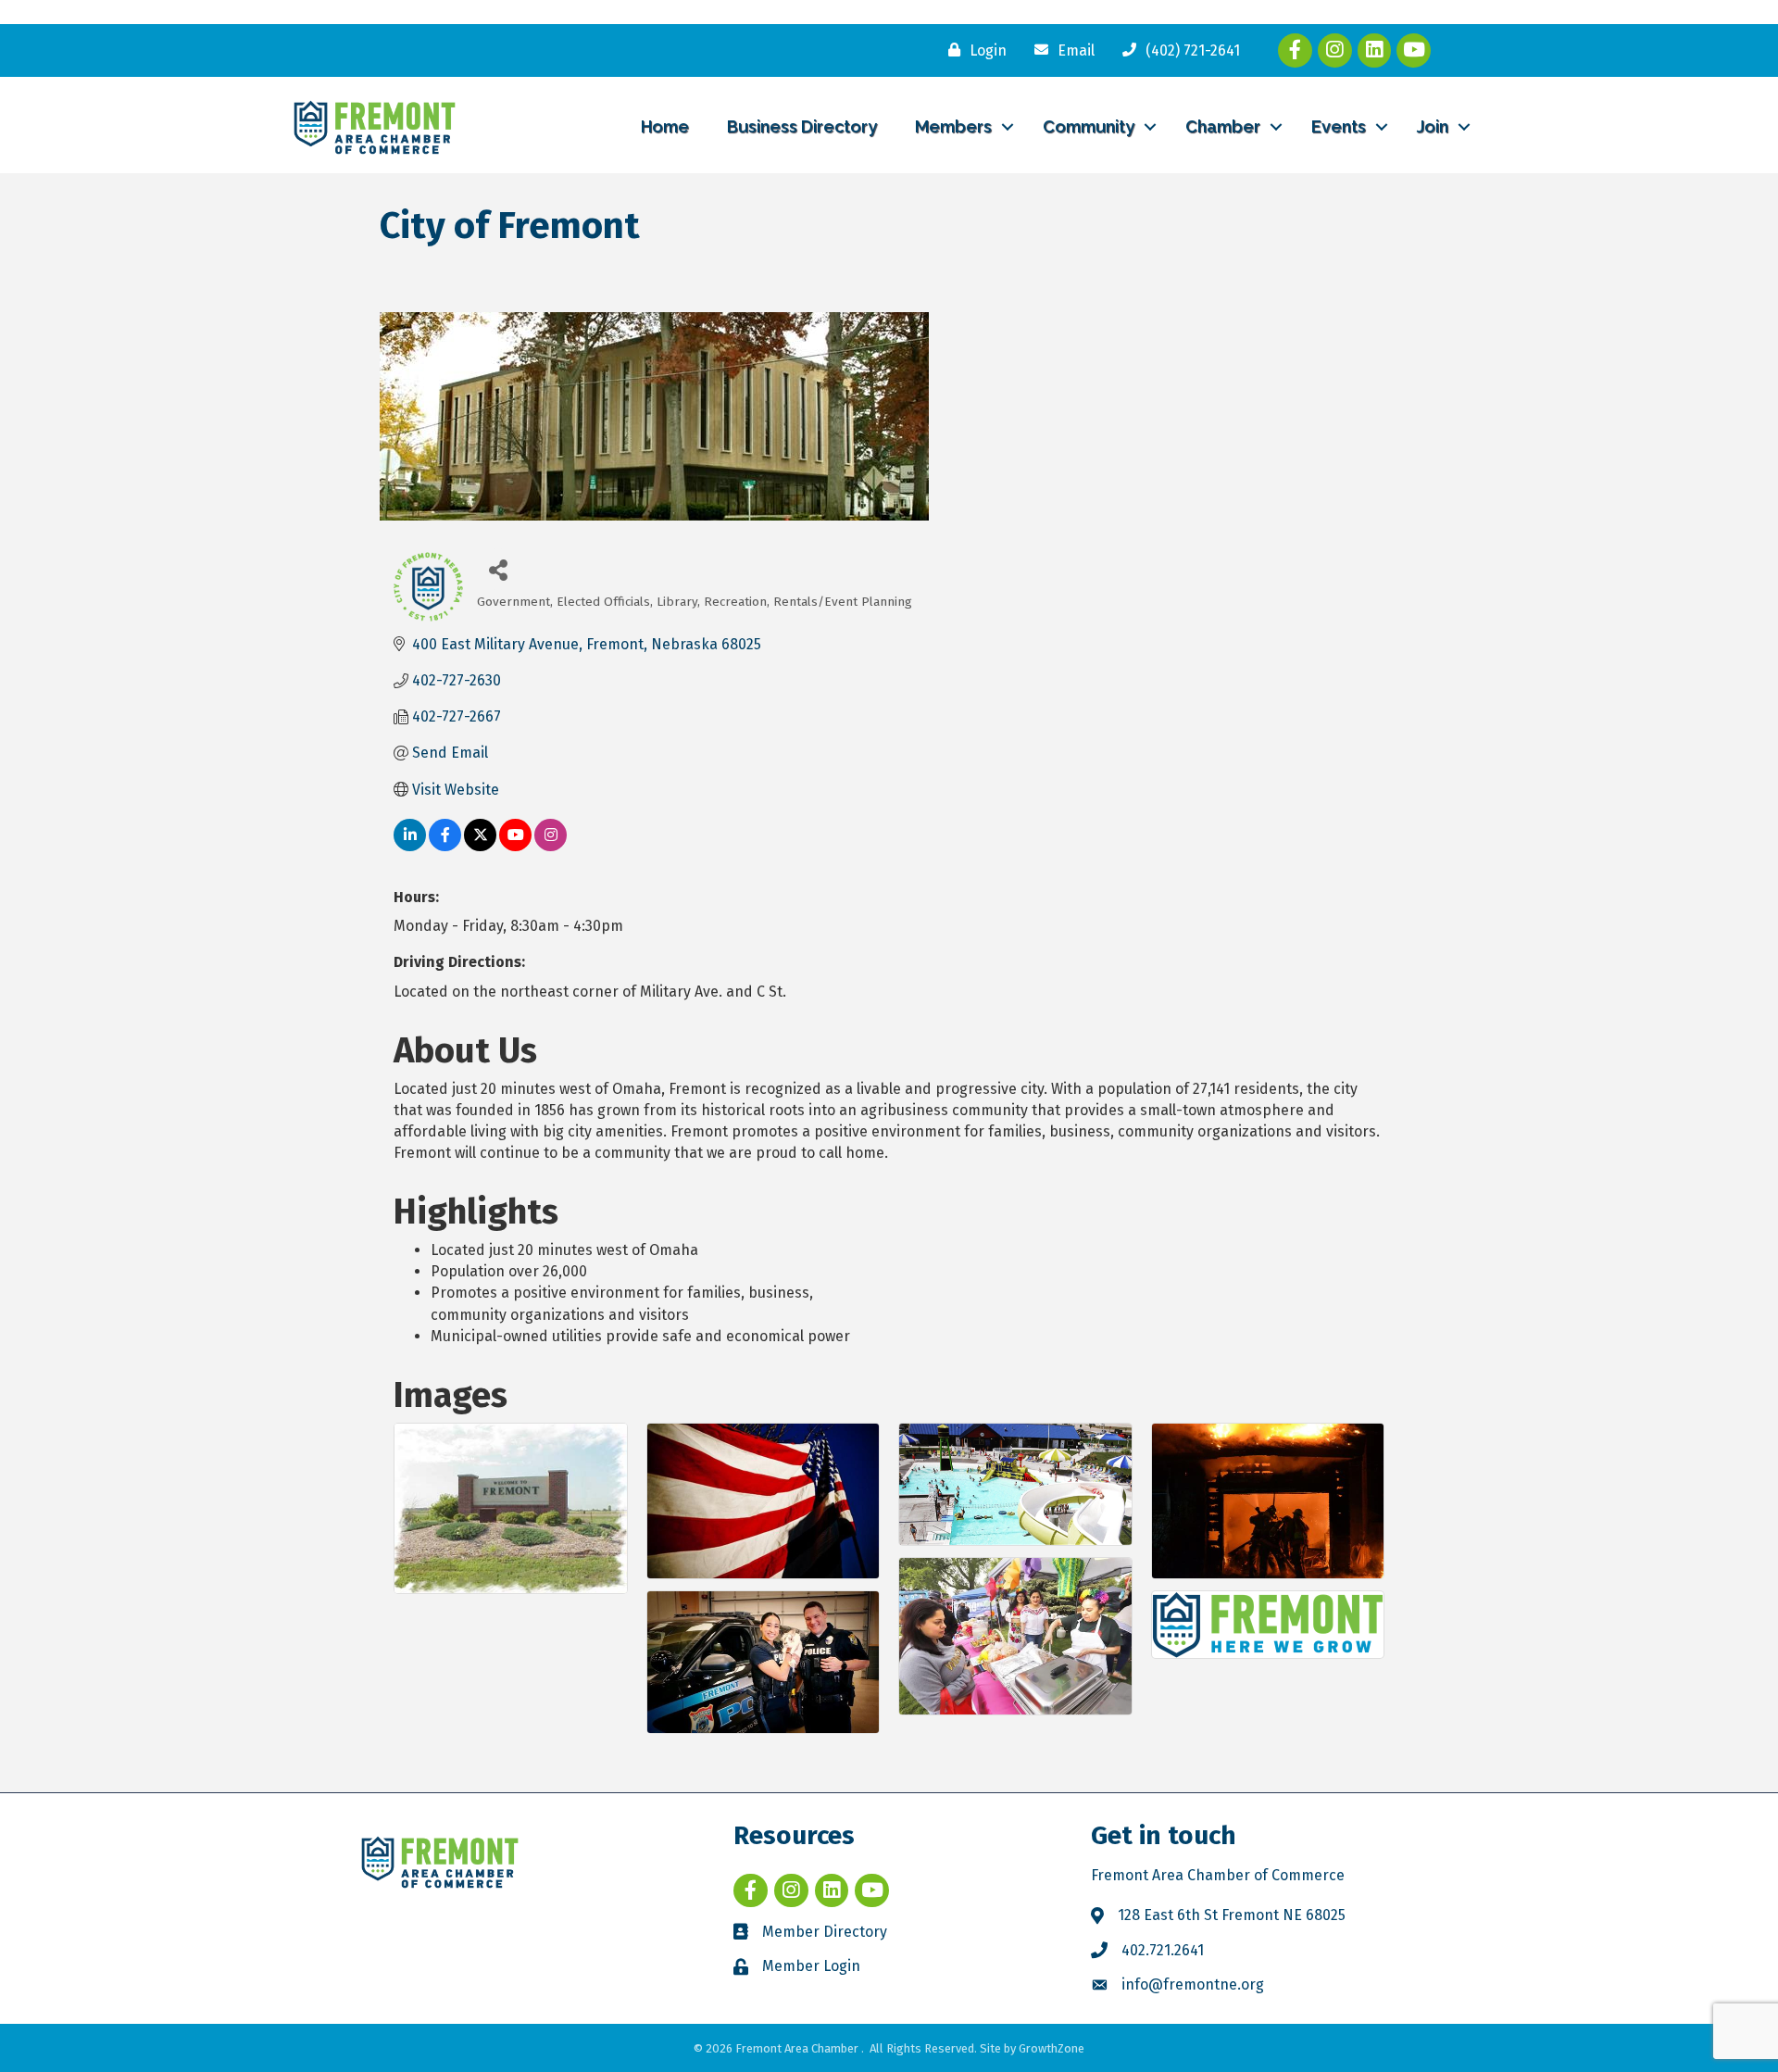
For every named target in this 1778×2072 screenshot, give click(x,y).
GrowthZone (1052, 2048)
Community (1089, 126)
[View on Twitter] (480, 846)
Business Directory (802, 126)
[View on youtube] (515, 846)
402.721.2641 (1163, 1950)
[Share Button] (498, 569)
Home (665, 126)
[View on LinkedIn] (410, 846)
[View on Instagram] (551, 846)
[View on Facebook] (445, 846)
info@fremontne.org (1193, 1984)
